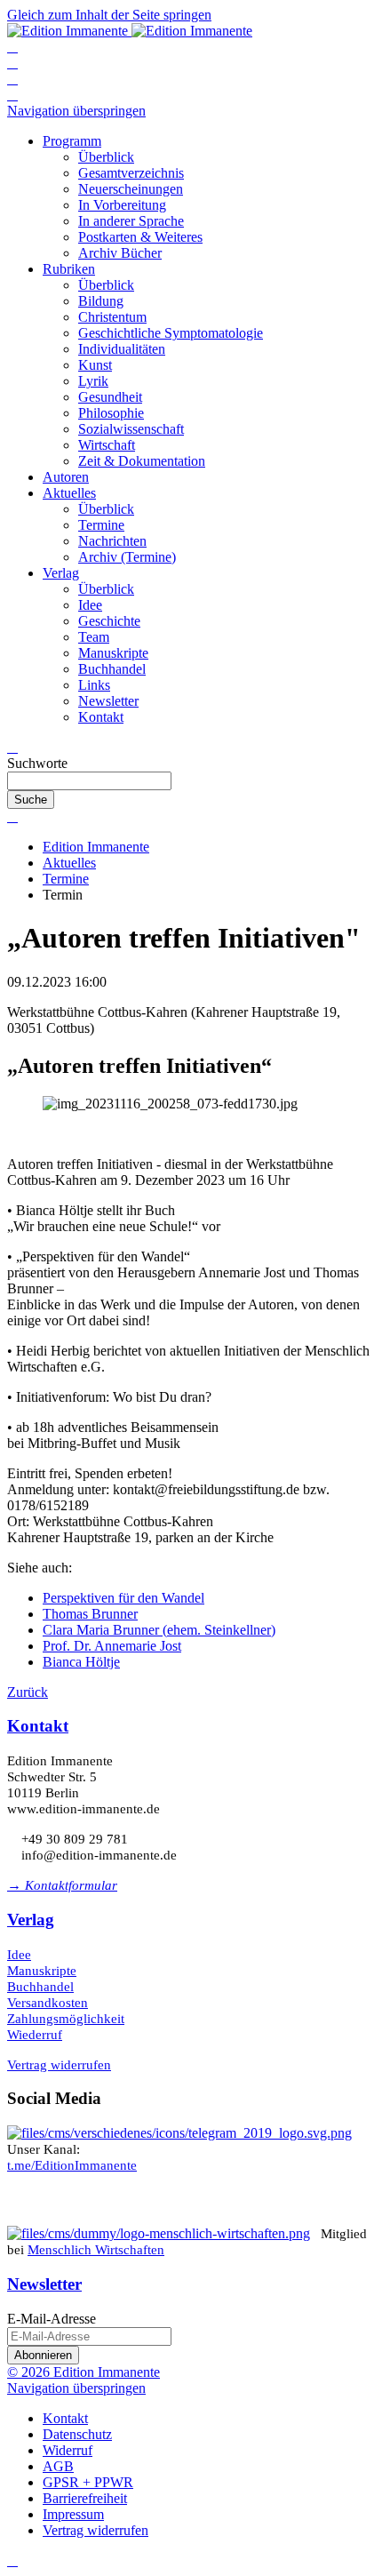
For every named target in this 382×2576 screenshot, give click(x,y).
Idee (19, 1955)
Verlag (31, 1920)
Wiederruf (35, 2035)
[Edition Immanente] (130, 31)
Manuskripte (42, 1971)
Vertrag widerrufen (59, 2065)
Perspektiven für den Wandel (123, 1598)
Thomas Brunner (90, 1614)
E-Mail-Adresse (52, 2319)
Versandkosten (48, 2003)
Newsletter (44, 2284)
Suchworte (37, 763)
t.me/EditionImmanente (72, 2165)
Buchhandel (40, 1987)
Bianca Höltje (81, 1662)
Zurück (28, 1692)
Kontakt (38, 1726)
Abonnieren (43, 2355)
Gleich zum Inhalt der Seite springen (109, 15)
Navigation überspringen (76, 111)
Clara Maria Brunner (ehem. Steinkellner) (159, 1630)
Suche (31, 800)
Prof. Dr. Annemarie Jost (112, 1646)
